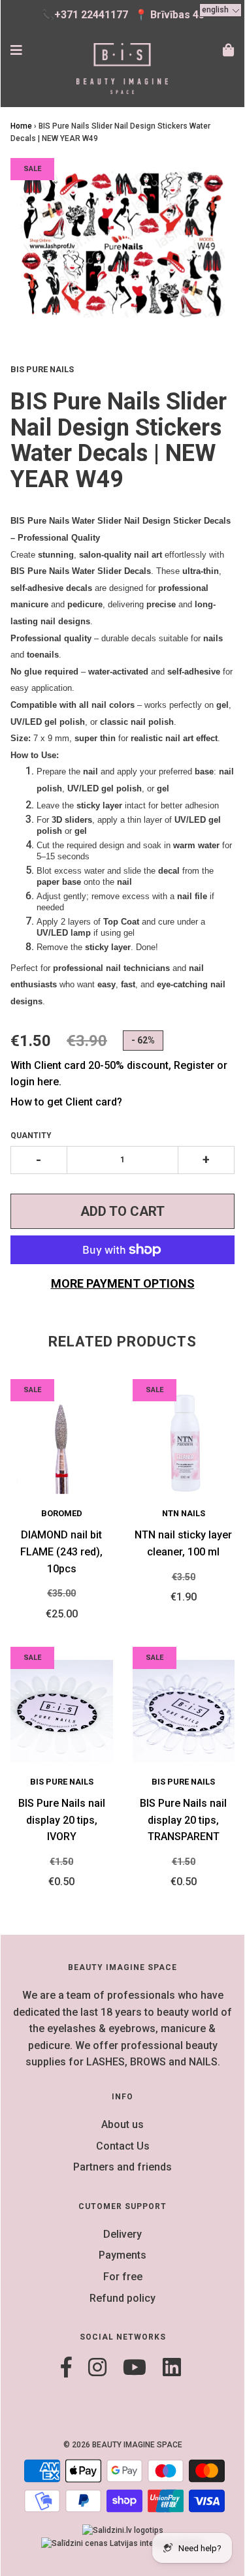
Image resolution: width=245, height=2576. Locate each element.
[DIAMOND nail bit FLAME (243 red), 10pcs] (62, 1443)
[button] (220, 10)
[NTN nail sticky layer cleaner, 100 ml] (184, 1443)
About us (122, 2124)
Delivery (122, 2234)
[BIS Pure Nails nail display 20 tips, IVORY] (62, 1711)
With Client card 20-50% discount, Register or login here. (119, 1074)
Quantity (31, 1136)
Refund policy (122, 2298)
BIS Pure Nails (62, 1782)
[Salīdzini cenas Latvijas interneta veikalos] (123, 2543)
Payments (122, 2255)
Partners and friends (122, 2167)
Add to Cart (122, 1211)
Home (21, 126)
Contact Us (123, 2146)
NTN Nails (184, 1513)
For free (123, 2277)
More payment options (123, 1283)
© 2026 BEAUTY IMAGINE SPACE (123, 2445)
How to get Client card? (66, 1102)
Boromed (62, 1513)
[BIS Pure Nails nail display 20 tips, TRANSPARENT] (184, 1711)
